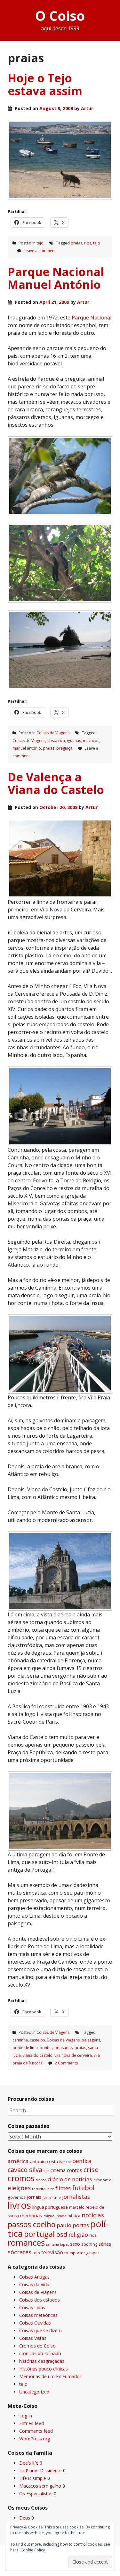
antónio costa (44, 2161)
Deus (25, 2518)
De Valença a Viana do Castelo (56, 783)
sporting (89, 2244)
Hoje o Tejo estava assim (45, 84)
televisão (52, 2252)
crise (91, 2169)
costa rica (56, 741)
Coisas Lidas (32, 2307)
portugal (39, 2234)
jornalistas (76, 2197)
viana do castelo (38, 2055)
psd (62, 2234)
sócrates (20, 2252)
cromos (21, 2178)
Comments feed (36, 2431)
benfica (82, 2161)
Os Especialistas (36, 2494)
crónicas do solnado (40, 2353)
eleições (19, 2188)
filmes (63, 2188)
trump (70, 2253)
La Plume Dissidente (40, 2471)
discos (41, 2180)
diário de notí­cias (70, 2179)
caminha (20, 2040)
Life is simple (33, 2478)
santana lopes (57, 2244)
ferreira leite (43, 2189)
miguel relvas (55, 2216)
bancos (65, 2162)
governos (17, 2197)
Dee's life (29, 2463)
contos (75, 2170)
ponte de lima (25, 2048)
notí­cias (93, 2215)
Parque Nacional (92, 318)
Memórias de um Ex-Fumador (50, 2376)
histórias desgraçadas (42, 2361)
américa (18, 2161)
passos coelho (32, 2224)
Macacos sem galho (40, 2486)
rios (88, 243)
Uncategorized (34, 2392)
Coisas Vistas (33, 2338)
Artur (87, 108)
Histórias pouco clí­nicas (44, 2369)
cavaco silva (25, 2170)
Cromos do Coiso (37, 2346)
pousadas (64, 2048)
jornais (34, 2197)
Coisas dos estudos (40, 2300)
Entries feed (32, 2423)
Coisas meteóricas (38, 2315)
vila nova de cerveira (73, 2055)
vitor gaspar (88, 2253)
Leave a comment (40, 251)
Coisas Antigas (34, 2277)
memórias (31, 2215)
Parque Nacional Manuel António (56, 278)
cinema (58, 2170)
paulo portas (73, 2225)
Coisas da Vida (34, 2284)
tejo (40, 243)
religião (78, 2235)
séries (105, 2244)
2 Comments (66, 2063)
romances (26, 2243)
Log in (26, 2416)
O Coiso (60, 15)
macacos (91, 741)
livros (19, 2205)
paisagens (91, 2040)
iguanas (74, 741)
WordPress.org (35, 2439)
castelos (37, 2040)
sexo (75, 2244)
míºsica (74, 2216)
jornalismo (52, 2197)
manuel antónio (27, 748)
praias (76, 243)
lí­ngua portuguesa (50, 2207)
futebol (83, 2188)
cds (46, 2171)
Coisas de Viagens (53, 733)
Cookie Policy (33, 2550)
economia (102, 2180)
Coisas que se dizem (40, 2330)
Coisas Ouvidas (35, 2323)
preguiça (64, 748)
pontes (46, 2048)
